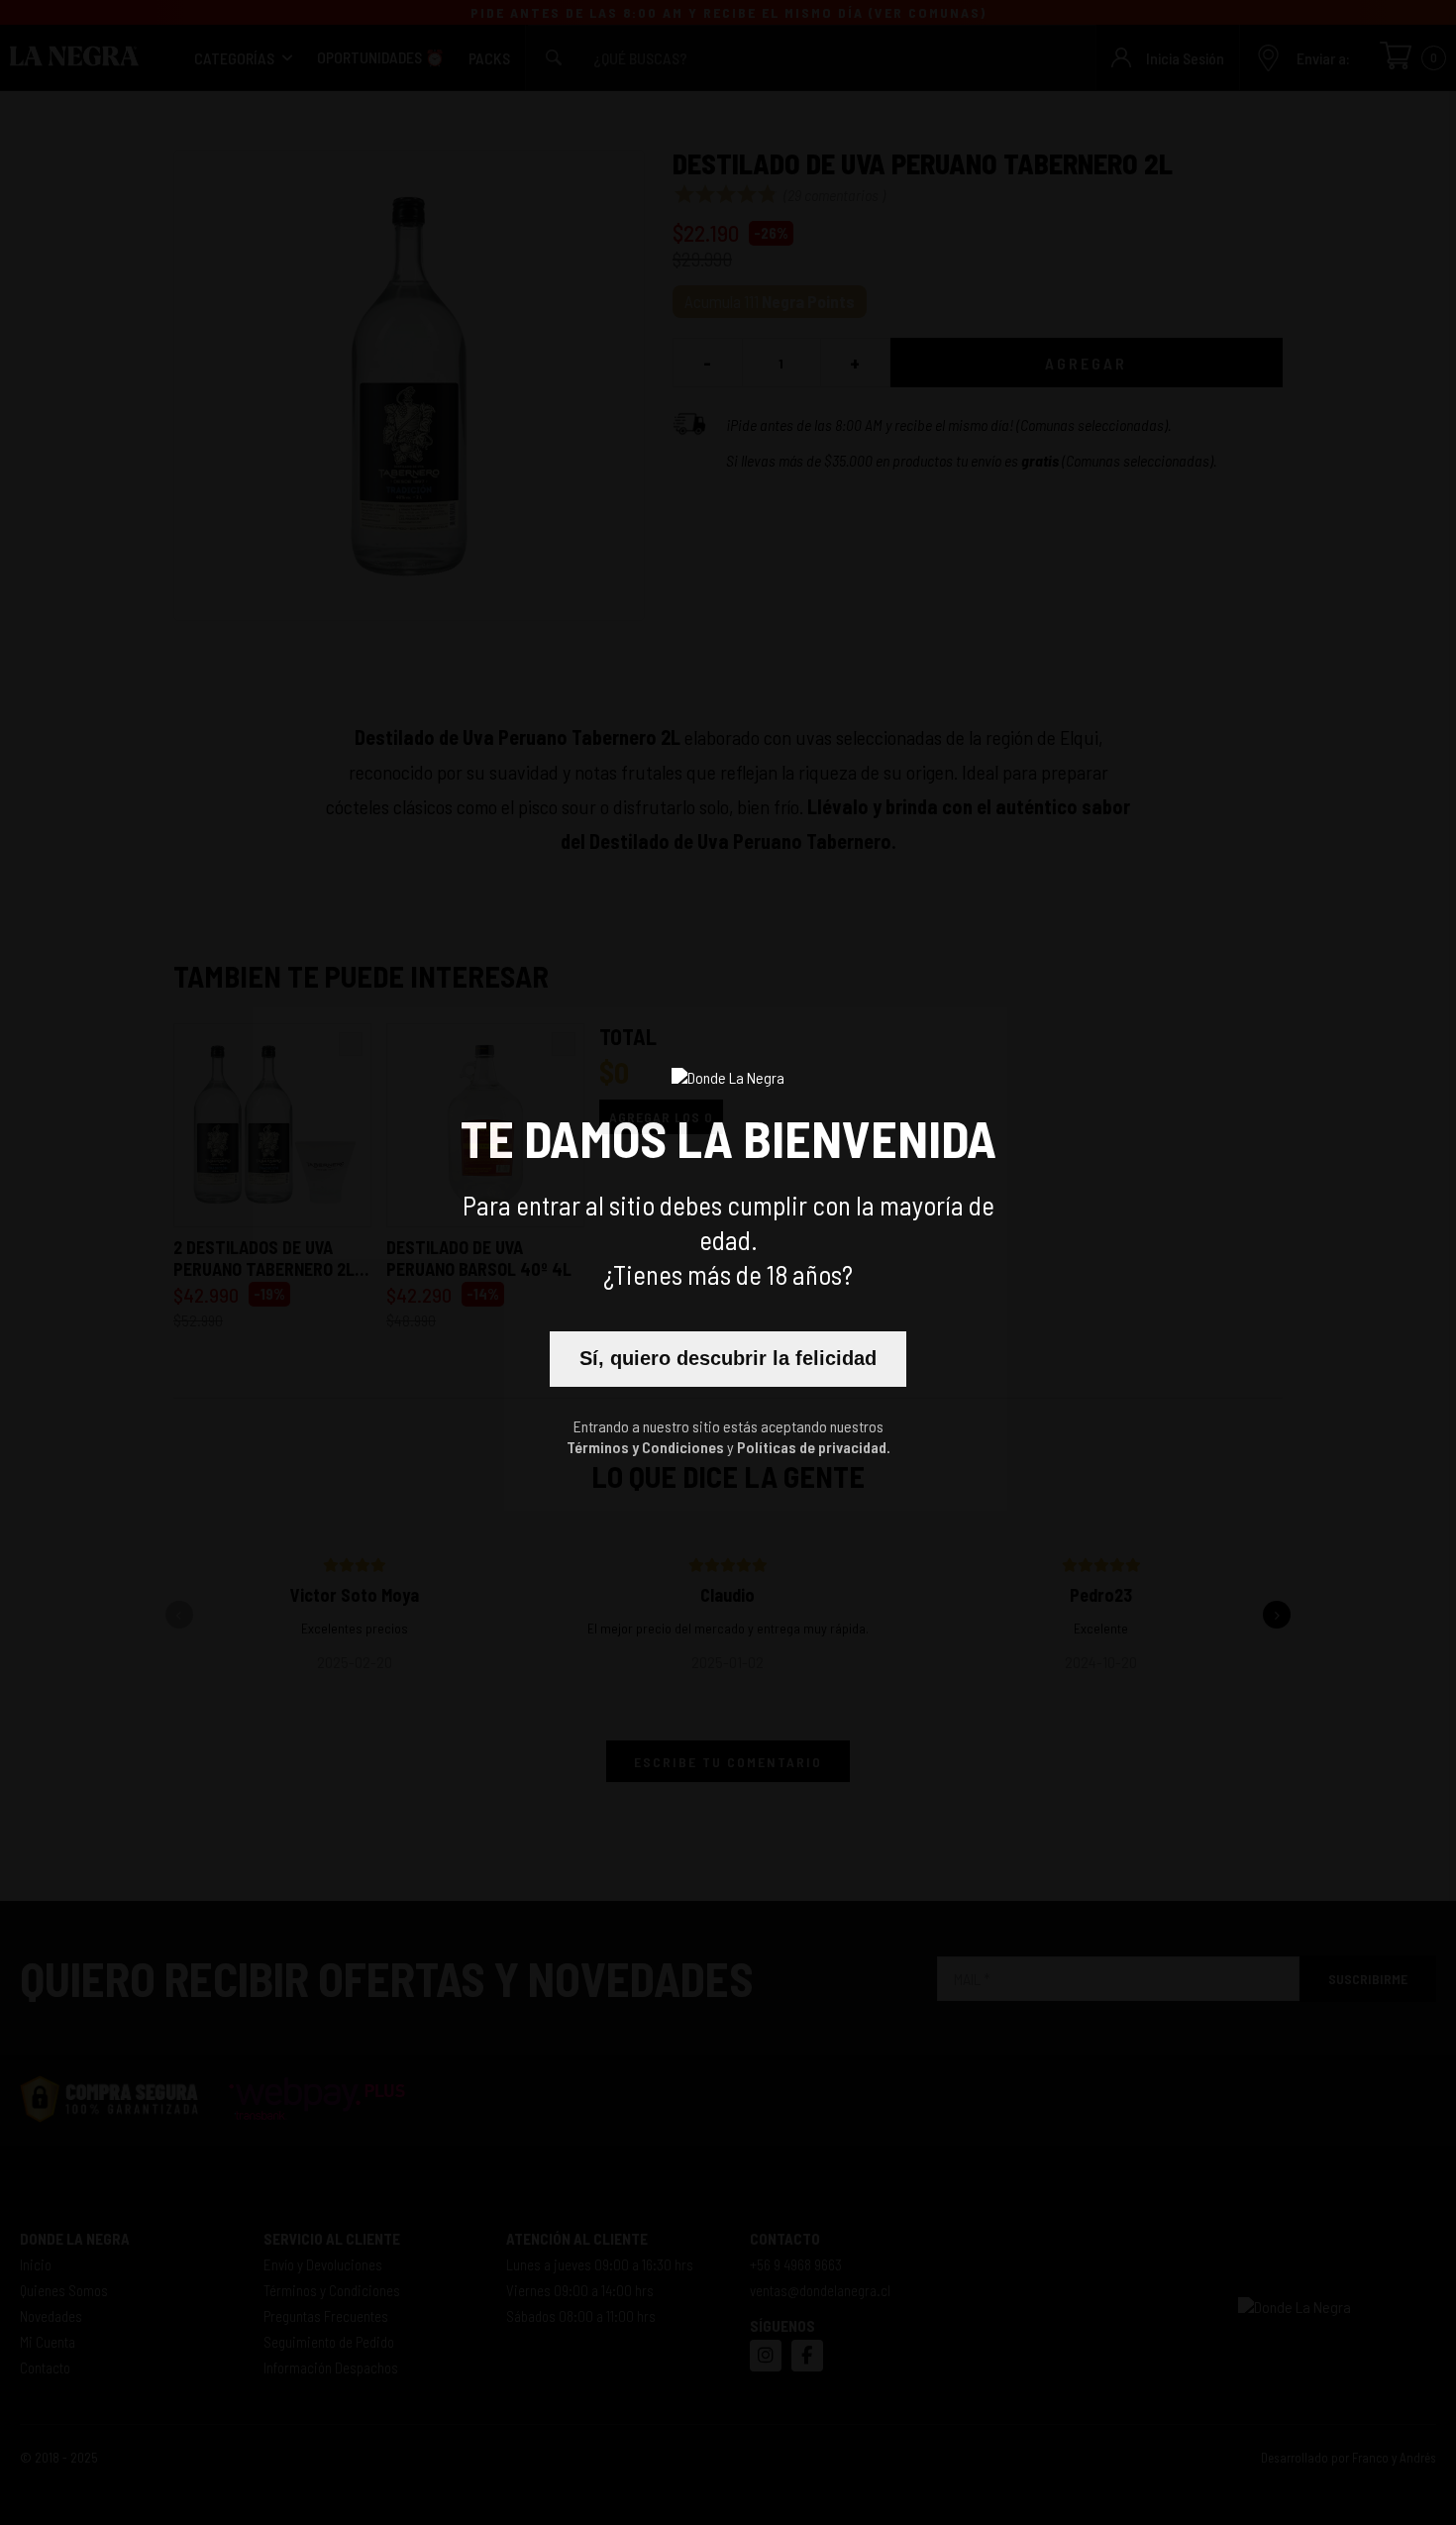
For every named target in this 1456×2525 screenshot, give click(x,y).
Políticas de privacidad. (814, 1447)
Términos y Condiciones (645, 1447)
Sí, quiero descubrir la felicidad (728, 1358)
